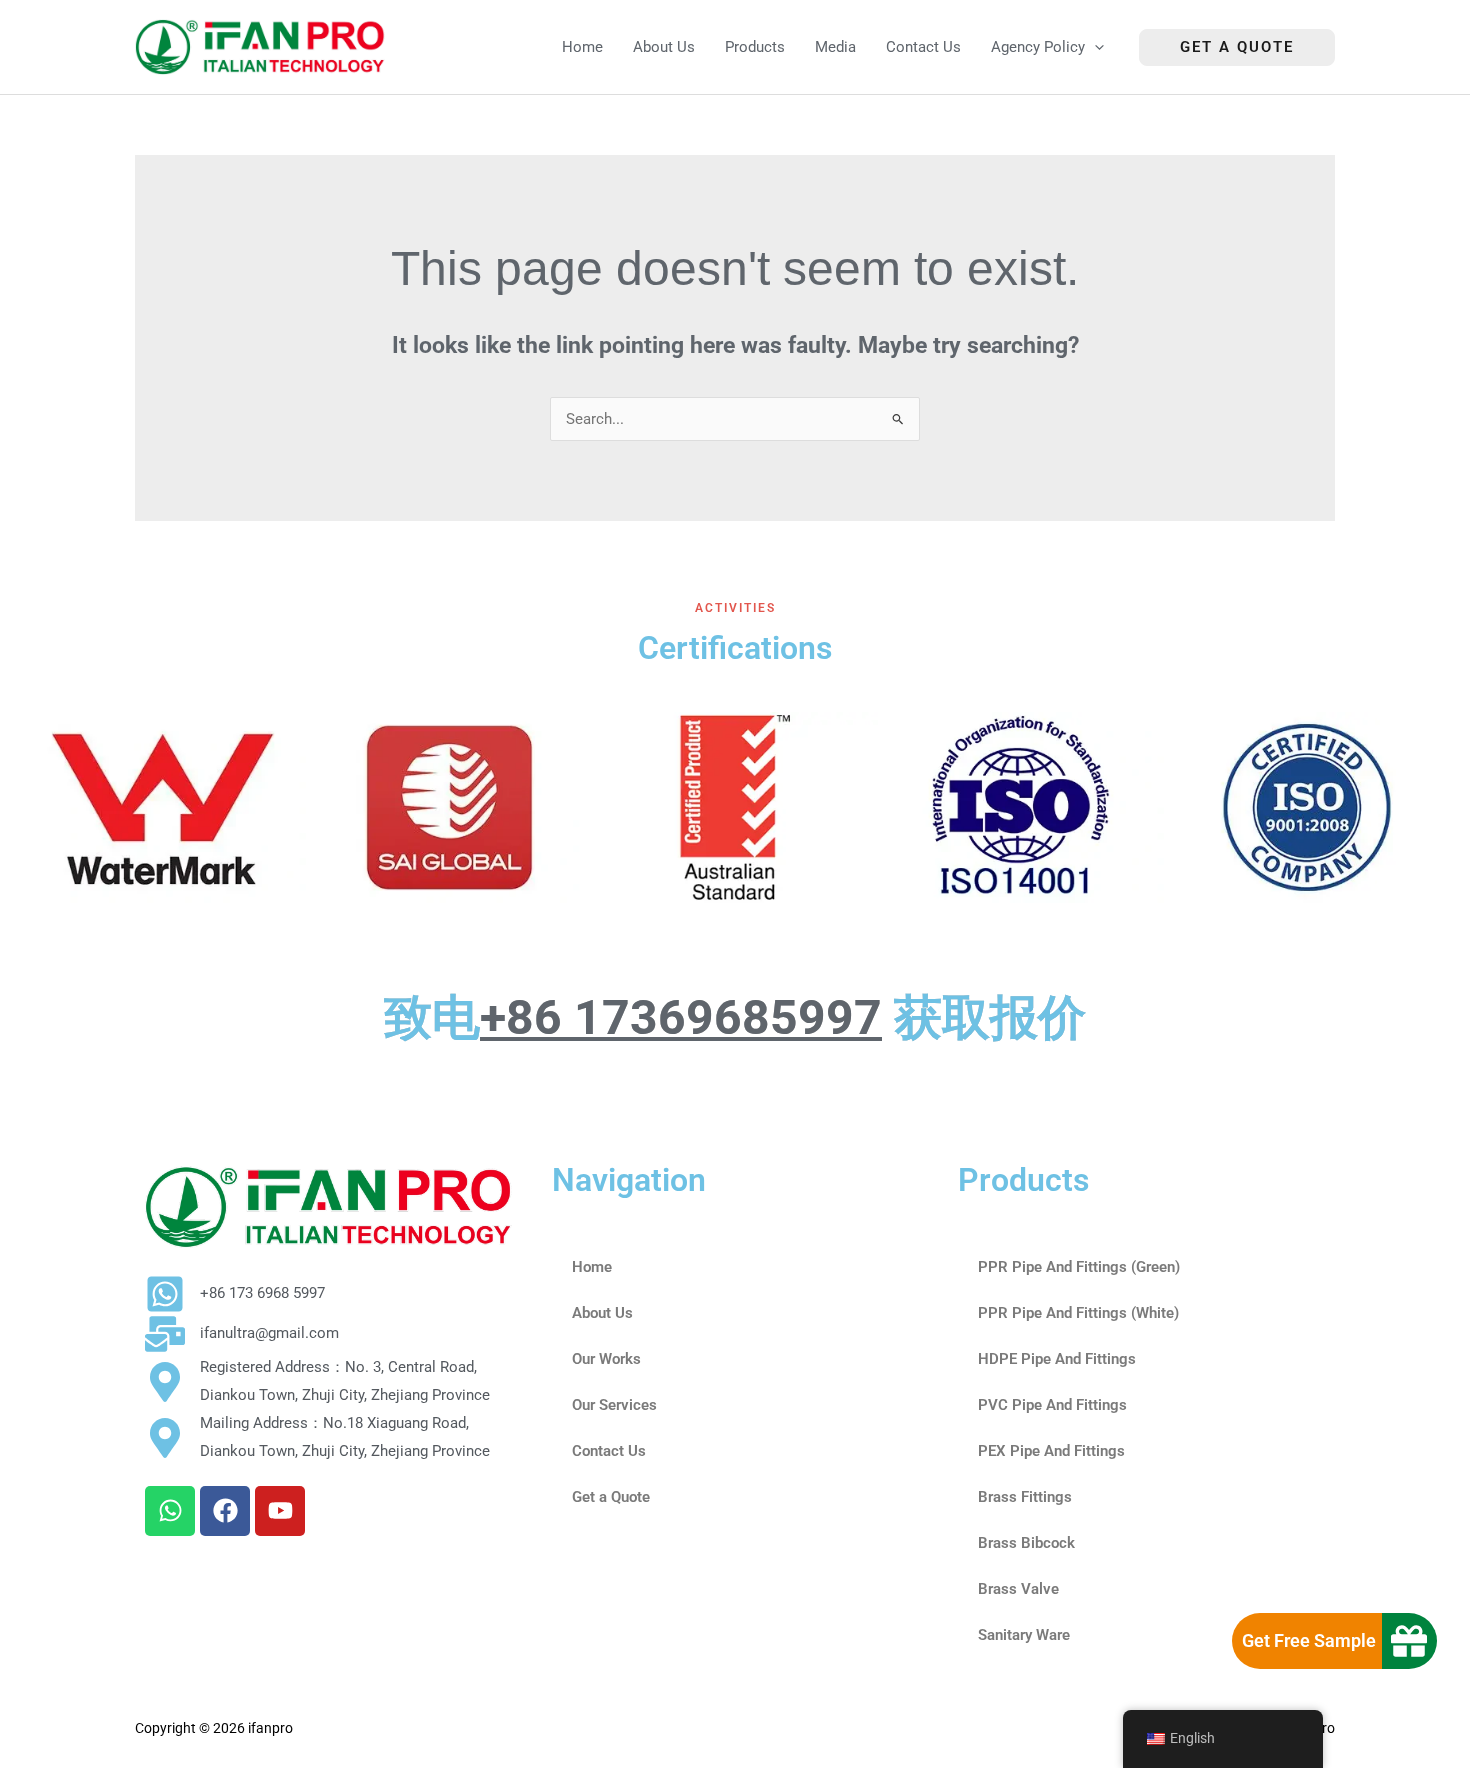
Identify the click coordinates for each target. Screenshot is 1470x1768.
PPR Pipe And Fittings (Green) (1079, 1267)
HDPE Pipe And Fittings (1057, 1359)
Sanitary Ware (1024, 1635)
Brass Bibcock (1026, 1543)
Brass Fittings (1025, 1497)
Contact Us (609, 1451)
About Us (602, 1313)
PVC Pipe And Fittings (1052, 1405)
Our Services (614, 1405)
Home (592, 1267)
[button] (1094, 47)
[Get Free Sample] (1409, 1641)
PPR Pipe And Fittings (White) (1078, 1313)
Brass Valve (1018, 1589)
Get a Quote (611, 1497)
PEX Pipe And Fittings (1051, 1451)
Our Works (606, 1359)
